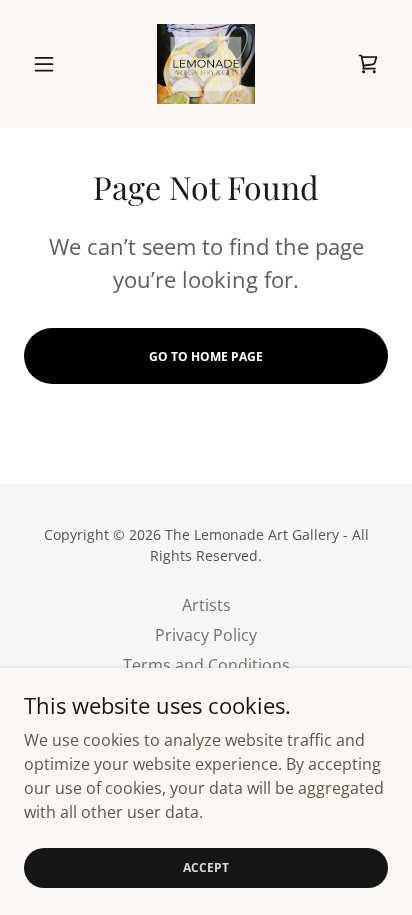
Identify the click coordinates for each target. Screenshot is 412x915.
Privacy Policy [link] (206, 635)
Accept (206, 867)
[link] (206, 64)
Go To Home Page (206, 356)
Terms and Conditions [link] (206, 665)
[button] (51, 64)
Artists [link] (206, 605)
